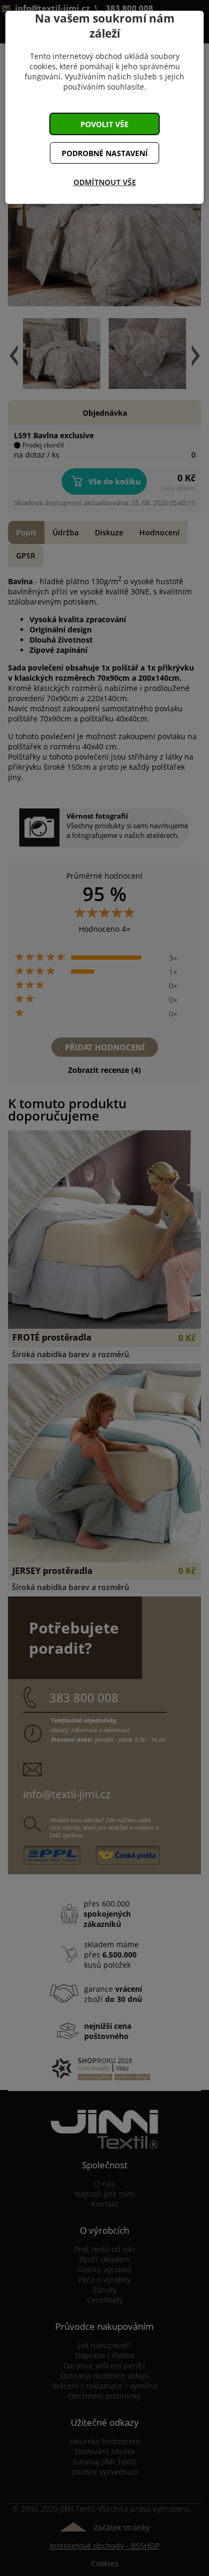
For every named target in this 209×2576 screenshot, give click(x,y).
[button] (104, 124)
